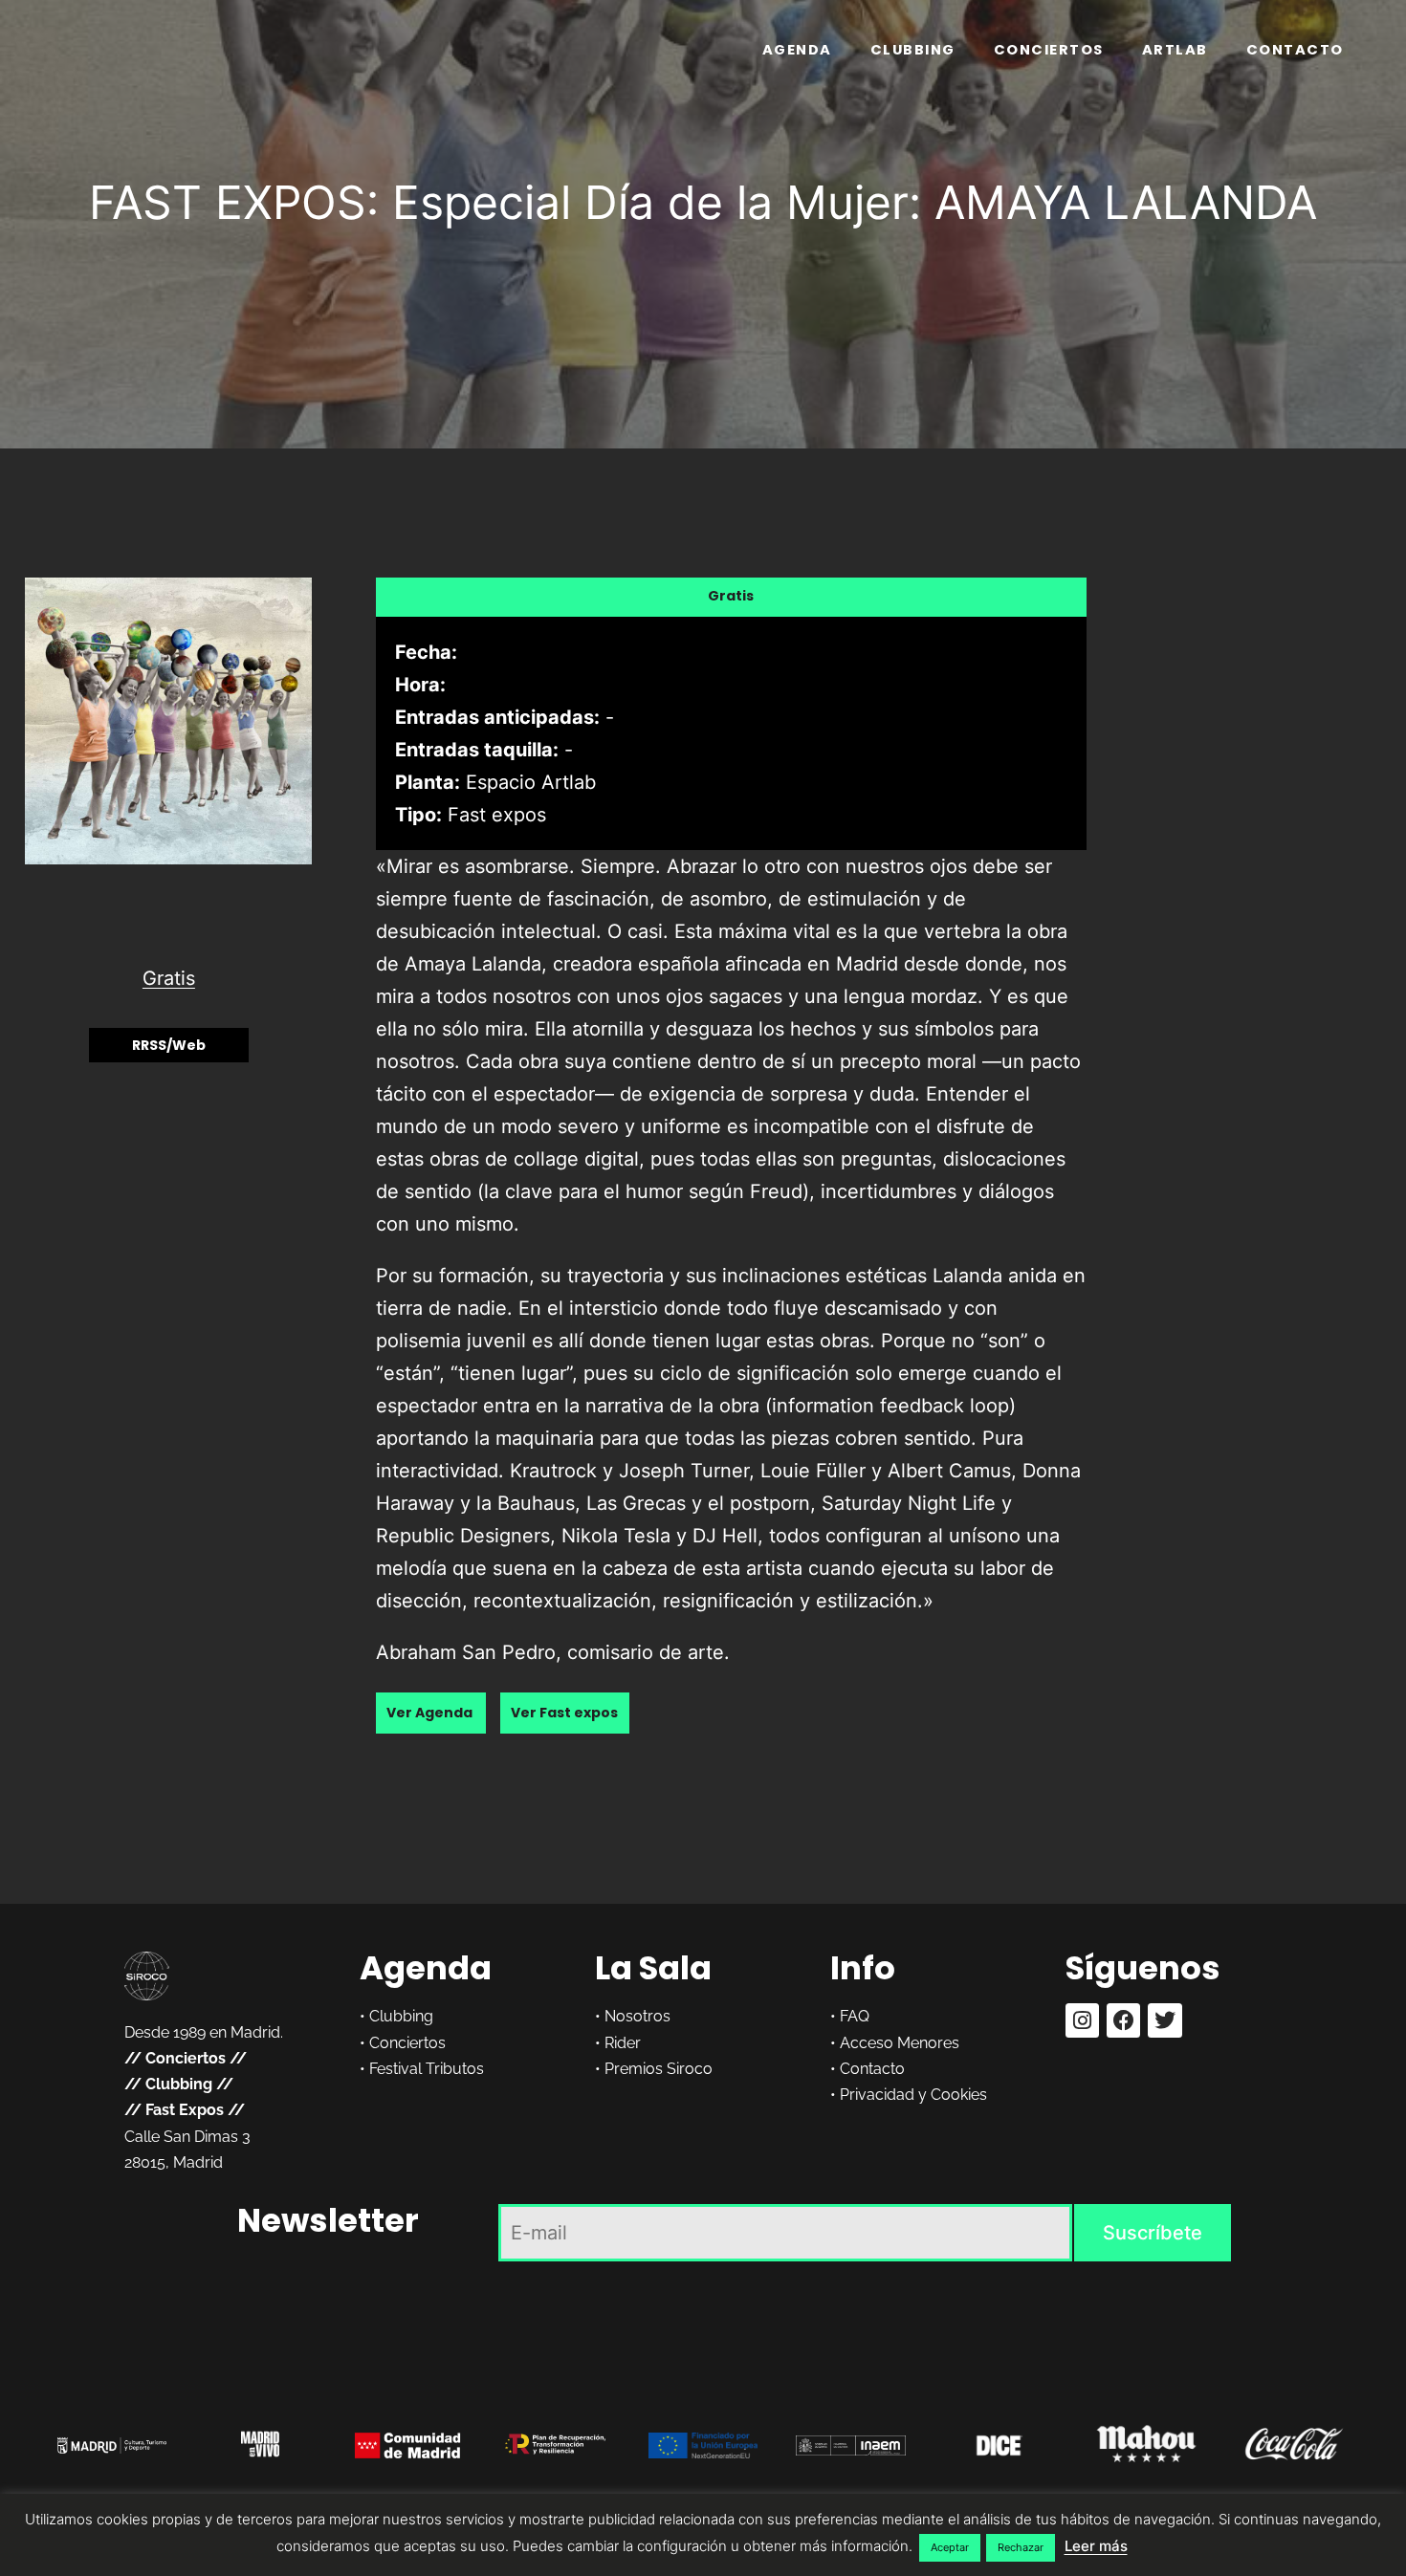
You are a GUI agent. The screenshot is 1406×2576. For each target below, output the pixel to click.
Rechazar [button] (1021, 2547)
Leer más (1096, 2546)
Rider (623, 2043)
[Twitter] (1164, 2020)
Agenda (797, 50)
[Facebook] (1123, 2020)
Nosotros (637, 2016)
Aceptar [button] (950, 2547)
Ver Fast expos (564, 1714)
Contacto (1295, 50)
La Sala (653, 1968)
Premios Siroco (659, 2069)
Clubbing (913, 50)
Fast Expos (185, 2110)
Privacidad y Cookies (913, 2095)
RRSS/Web (169, 1045)
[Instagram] (1082, 2020)
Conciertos (1049, 50)
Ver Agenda (431, 1714)
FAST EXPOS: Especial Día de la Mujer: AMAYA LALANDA (703, 202)
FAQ (855, 2016)
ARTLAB (1175, 50)
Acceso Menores (900, 2043)
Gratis (169, 978)
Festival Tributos (427, 2069)
